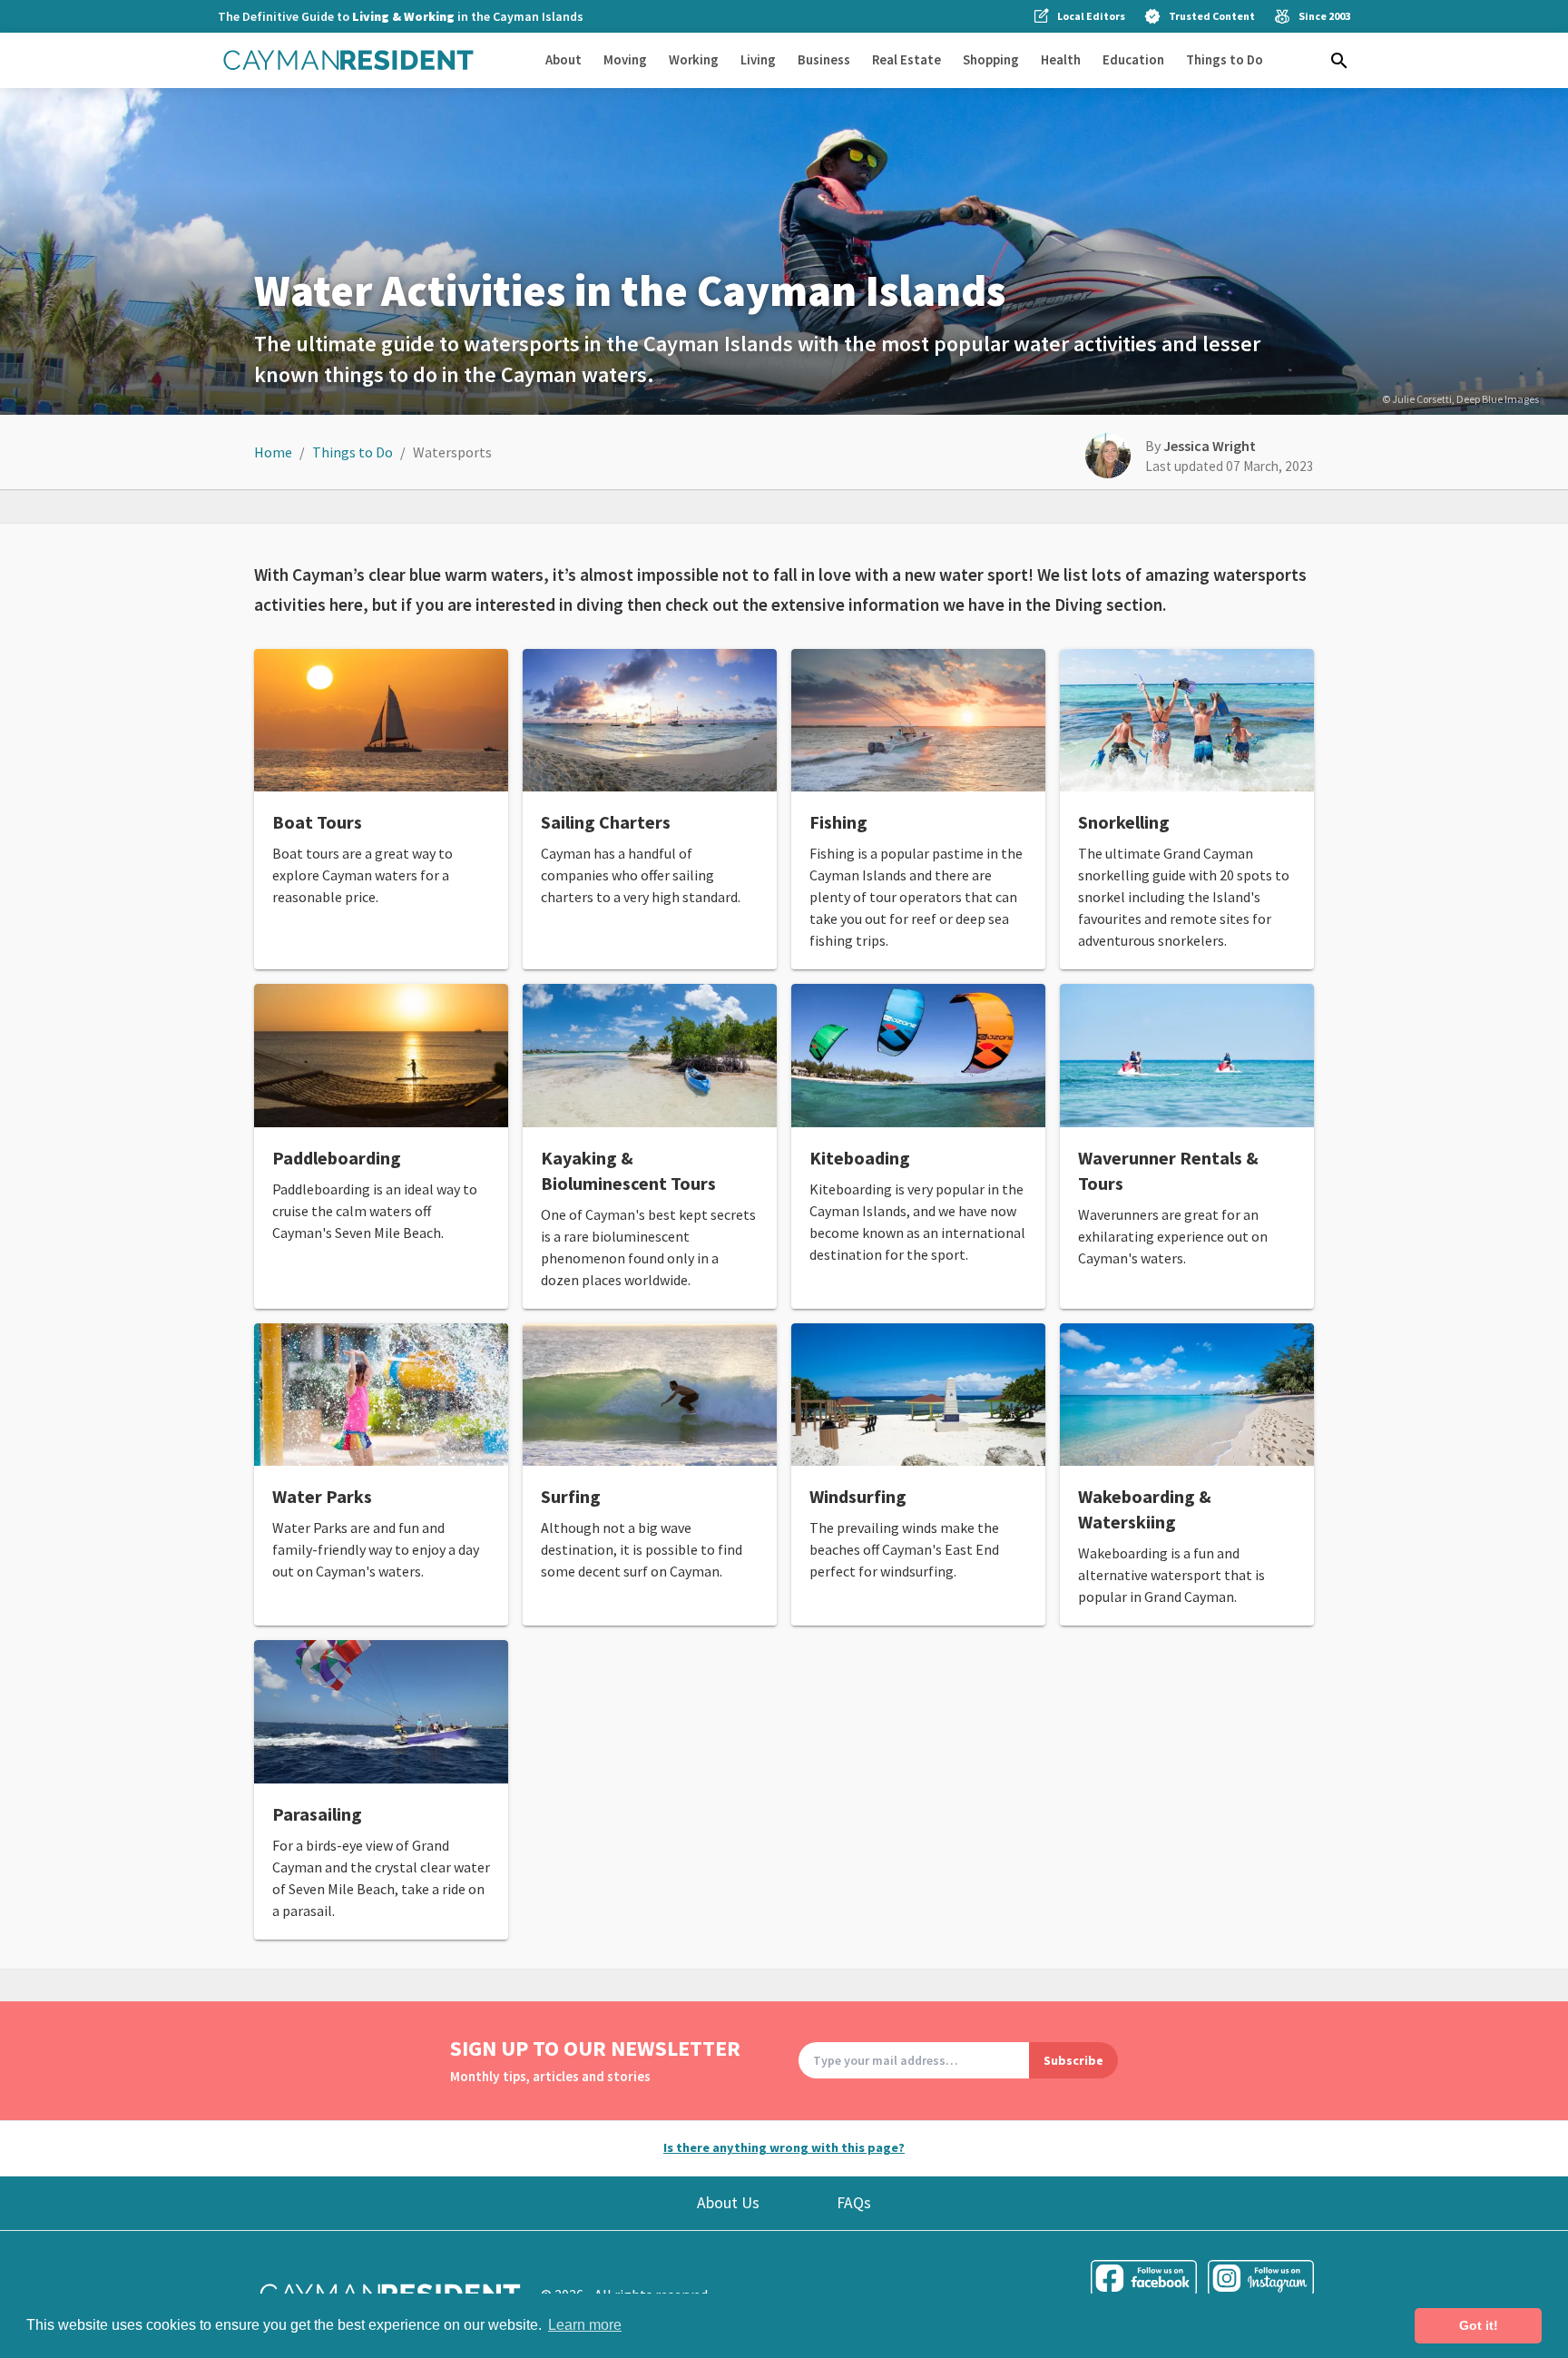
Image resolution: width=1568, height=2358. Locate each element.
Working (694, 59)
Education (1133, 59)
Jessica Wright (1210, 446)
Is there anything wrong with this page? (784, 2147)
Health (1061, 59)
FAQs (854, 2203)
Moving (625, 59)
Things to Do (1225, 59)
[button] (1339, 61)
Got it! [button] (1479, 2325)
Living (758, 59)
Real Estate (906, 59)
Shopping (991, 59)
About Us (728, 2203)
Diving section (1108, 604)
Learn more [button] (585, 2325)
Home (273, 452)
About (563, 59)
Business (824, 59)
